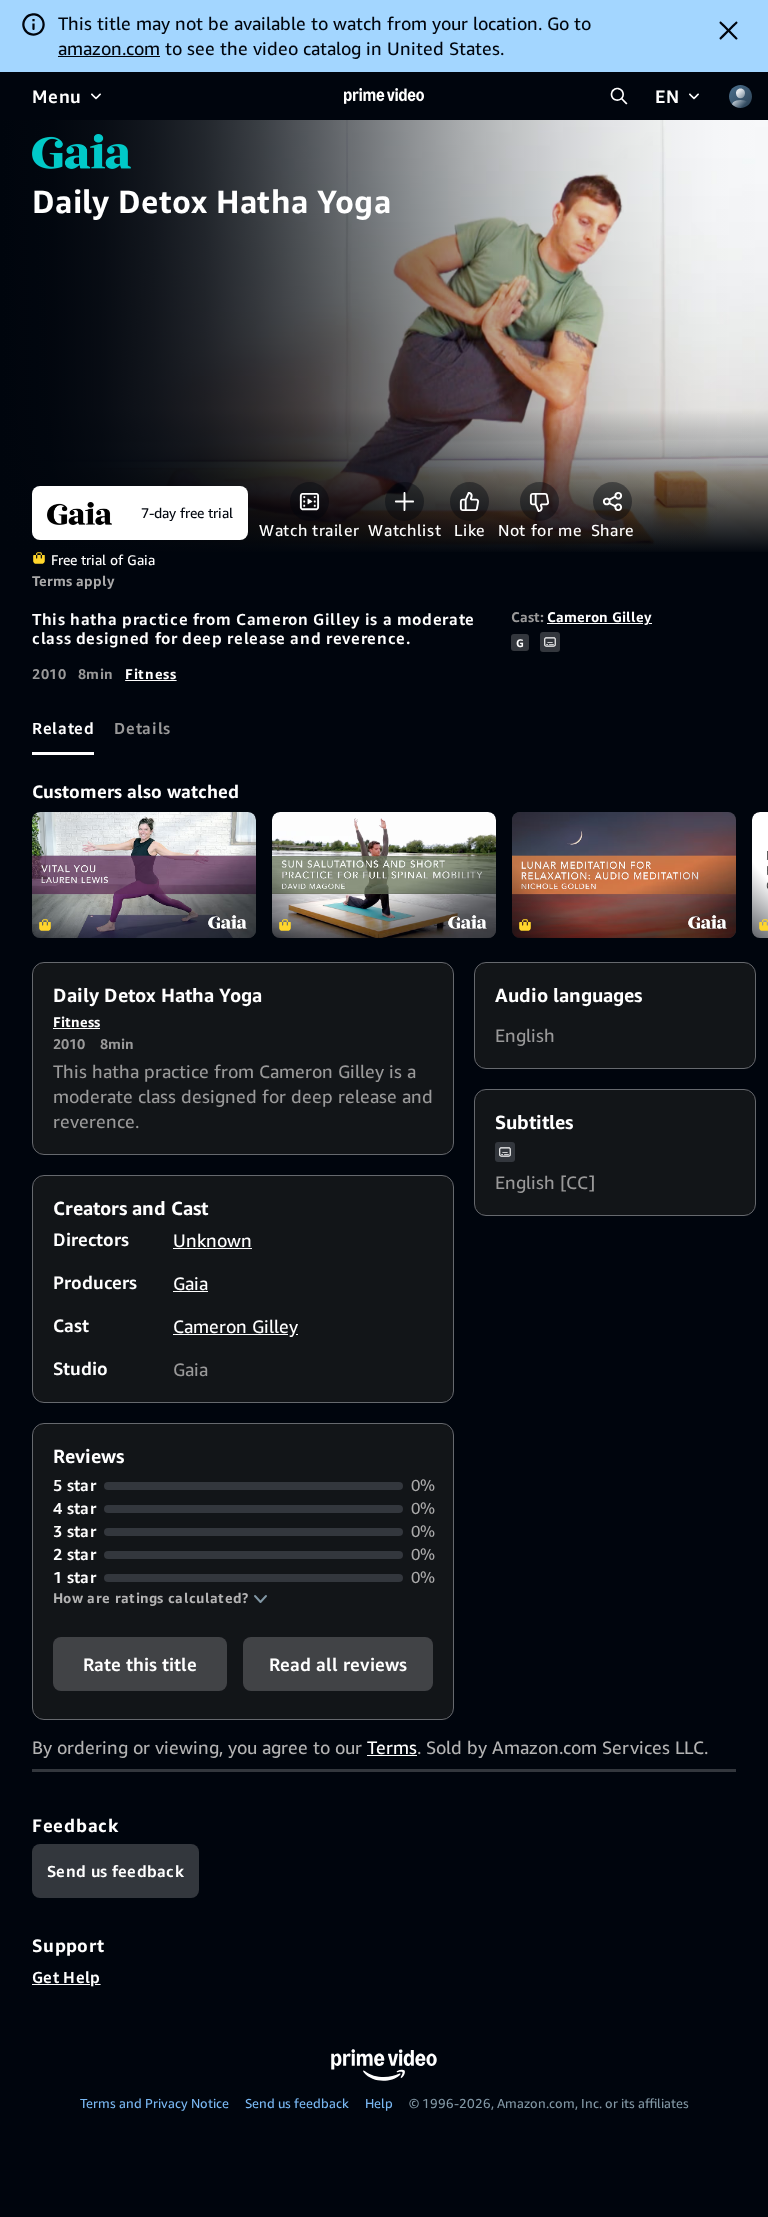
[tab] (63, 728)
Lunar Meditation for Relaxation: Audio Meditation (624, 875)
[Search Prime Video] (619, 96)
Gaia (190, 1283)
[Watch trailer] (309, 501)
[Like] (469, 501)
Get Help (66, 1977)
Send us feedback (297, 2103)
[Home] (384, 96)
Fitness (150, 673)
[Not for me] (539, 501)
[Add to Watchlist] (404, 501)
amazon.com (109, 48)
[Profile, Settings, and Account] (740, 96)
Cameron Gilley (599, 616)
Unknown (212, 1240)
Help (379, 2103)
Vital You (144, 875)
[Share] (612, 501)
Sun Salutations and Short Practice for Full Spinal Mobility (384, 875)
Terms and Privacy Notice (154, 2103)
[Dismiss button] (728, 30)
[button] (160, 1598)
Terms (392, 1747)
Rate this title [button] (140, 1664)
